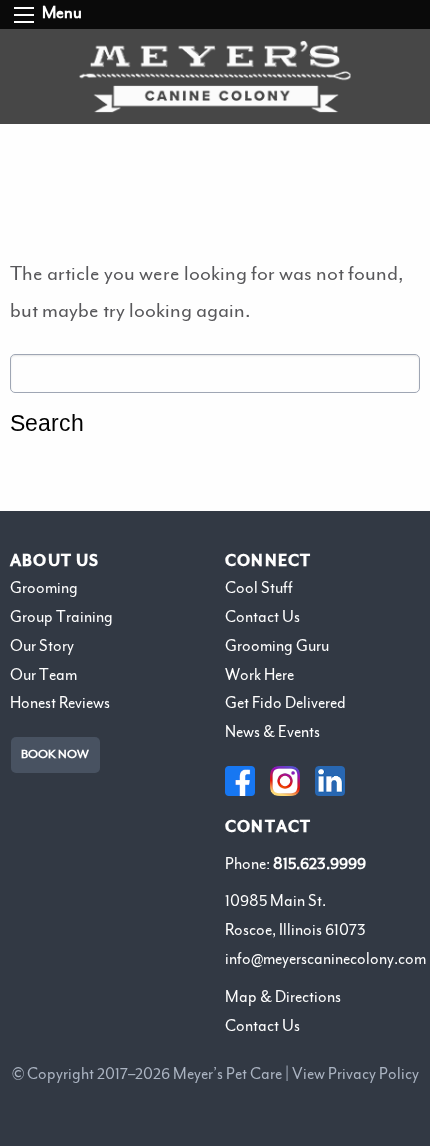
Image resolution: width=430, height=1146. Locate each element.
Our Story (42, 646)
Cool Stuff (259, 588)
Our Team (43, 675)
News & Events (272, 732)
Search (47, 423)
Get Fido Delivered (285, 703)
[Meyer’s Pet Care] (215, 76)
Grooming (44, 588)
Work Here (259, 675)
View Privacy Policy (355, 1074)
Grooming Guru (277, 646)
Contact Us (262, 617)
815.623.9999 (319, 864)
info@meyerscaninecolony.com (325, 959)
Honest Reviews (60, 703)
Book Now (55, 754)
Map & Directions (283, 997)
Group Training (61, 617)
